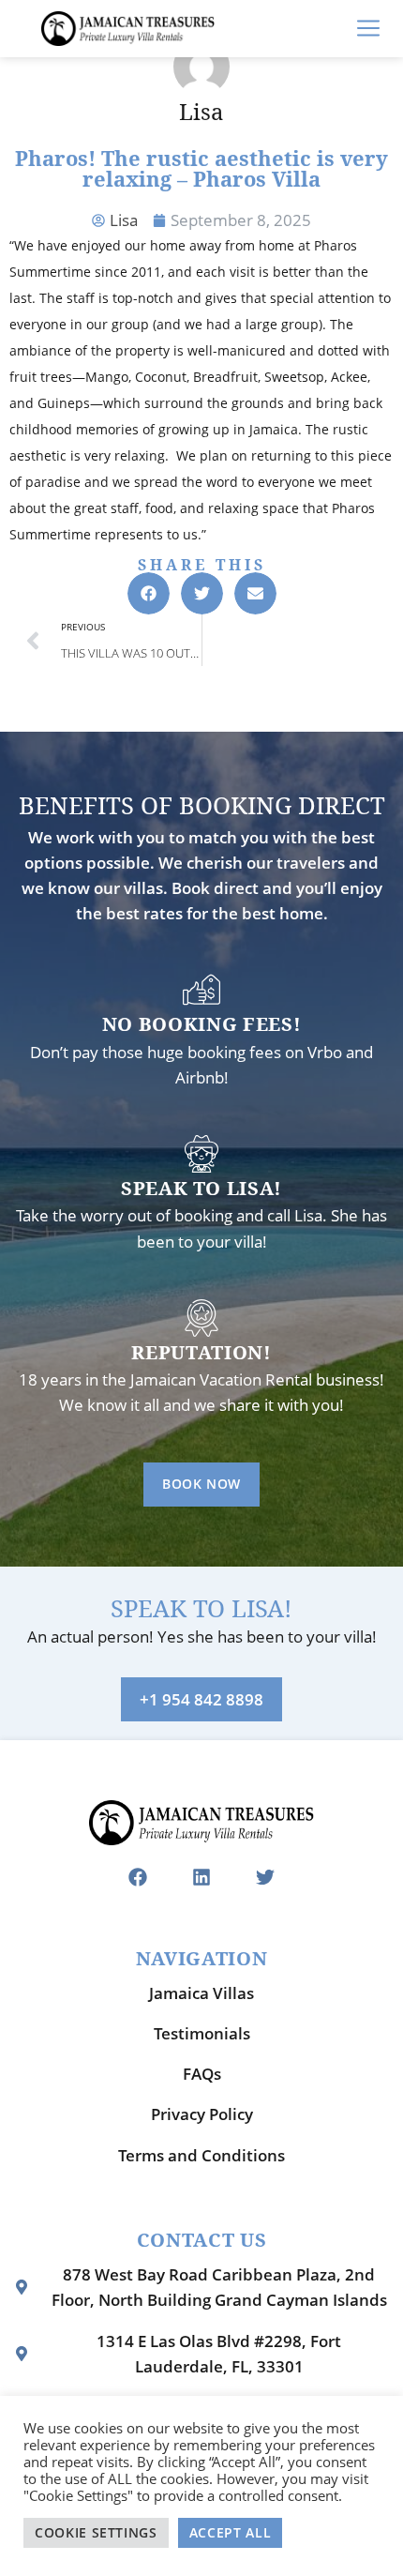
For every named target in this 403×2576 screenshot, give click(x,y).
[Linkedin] (201, 1877)
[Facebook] (138, 1877)
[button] (149, 593)
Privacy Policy (202, 2114)
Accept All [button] (231, 2532)
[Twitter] (265, 1877)
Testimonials (202, 2033)
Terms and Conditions (201, 2155)
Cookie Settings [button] (96, 2532)
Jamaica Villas (201, 1993)
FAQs (202, 2074)
